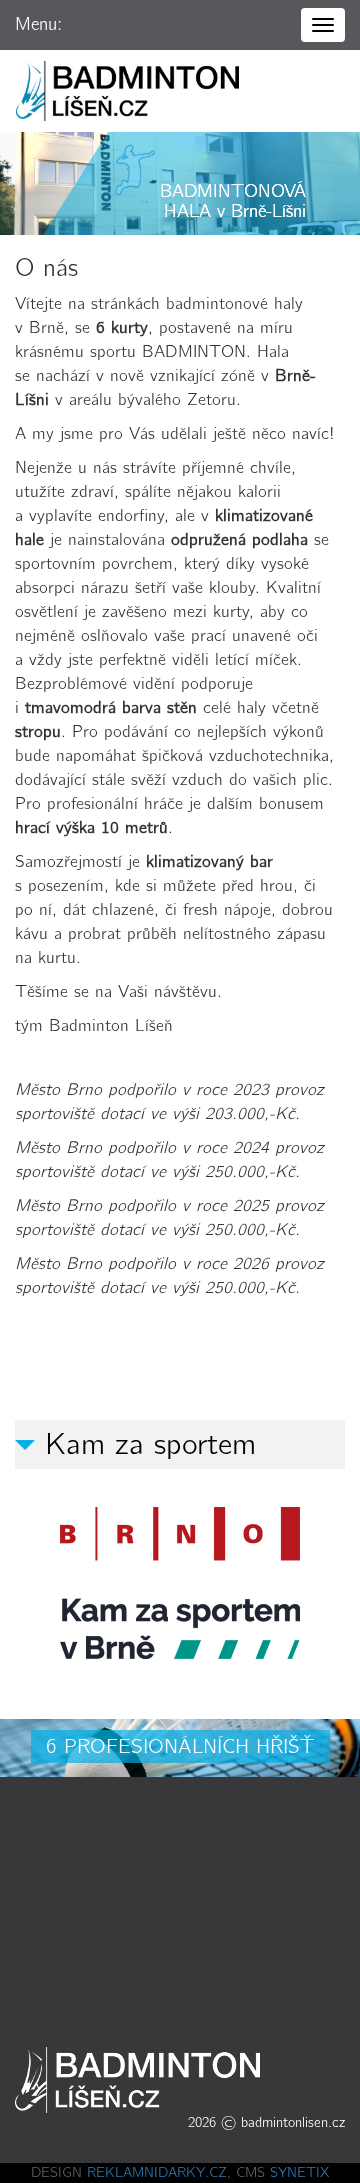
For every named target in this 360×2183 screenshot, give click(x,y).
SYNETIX (299, 2172)
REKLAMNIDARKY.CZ (157, 2172)
